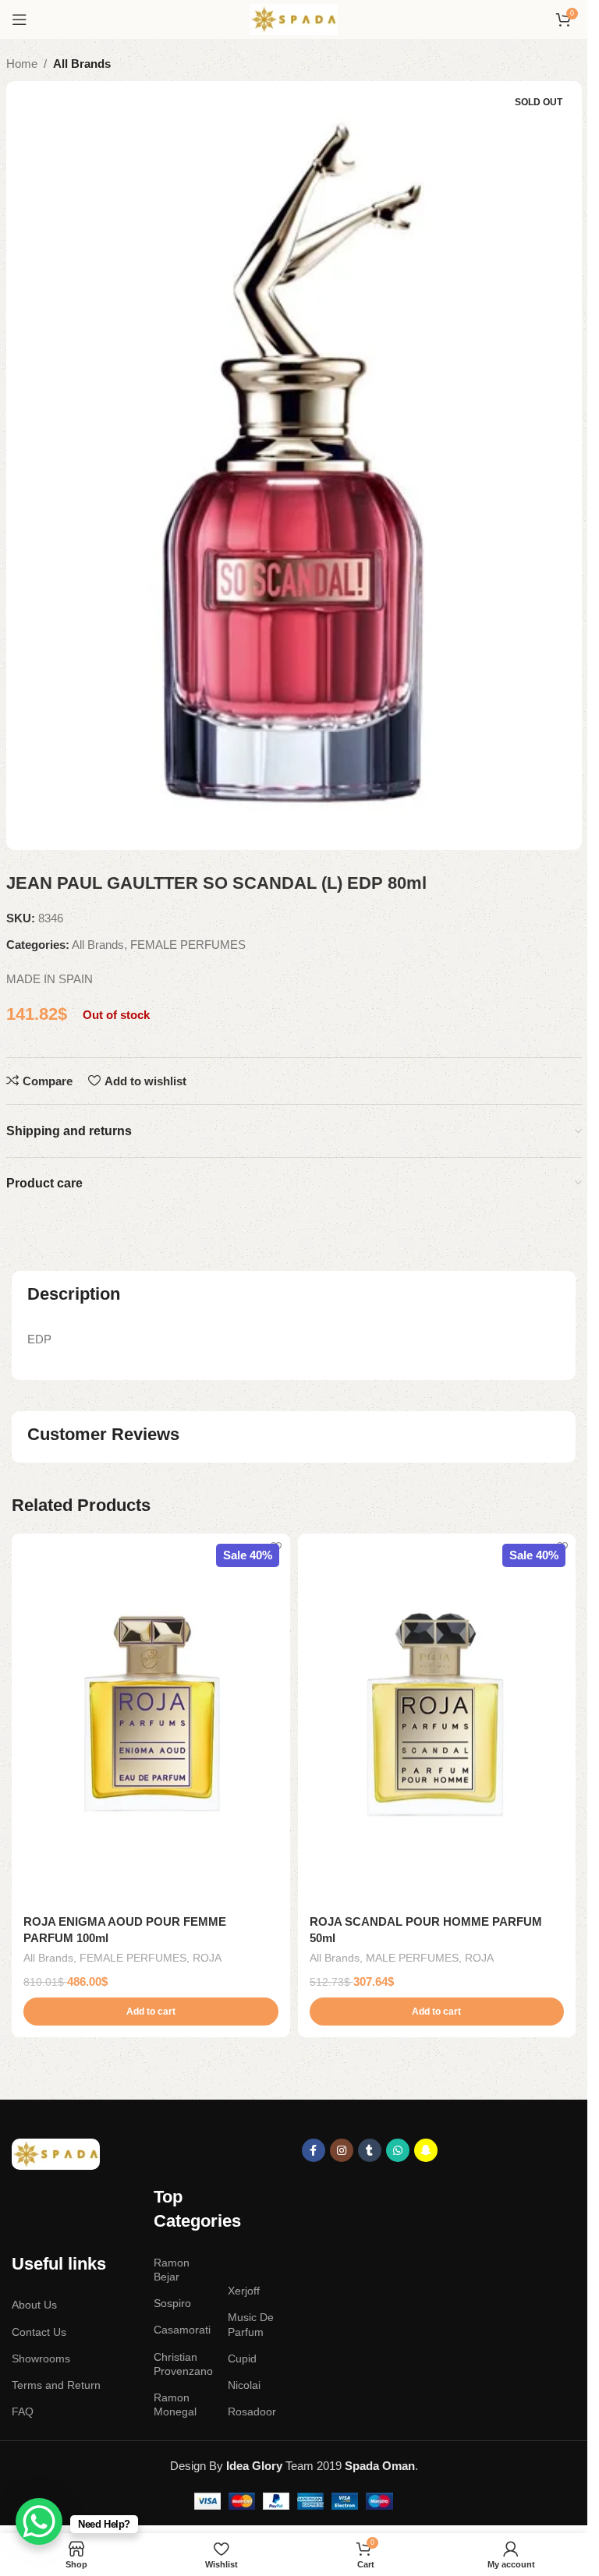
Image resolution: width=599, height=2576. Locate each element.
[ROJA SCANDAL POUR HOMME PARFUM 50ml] (437, 1719)
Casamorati (182, 2330)
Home (22, 64)
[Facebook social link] (314, 2150)
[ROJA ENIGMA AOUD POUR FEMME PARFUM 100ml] (151, 1719)
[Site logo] (294, 18)
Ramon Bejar (172, 2270)
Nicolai (244, 2385)
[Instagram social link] (342, 2150)
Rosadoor (252, 2411)
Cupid (242, 2358)
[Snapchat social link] (426, 2150)
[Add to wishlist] (276, 1547)
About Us (34, 2305)
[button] (151, 2012)
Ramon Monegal (175, 2404)
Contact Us (39, 2332)
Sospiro (172, 2303)
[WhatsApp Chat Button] (39, 2521)
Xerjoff (244, 2291)
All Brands (82, 64)
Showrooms (41, 2358)
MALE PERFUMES (412, 1958)
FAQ (23, 2411)
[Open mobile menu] (19, 19)
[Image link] (56, 2153)
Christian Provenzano (183, 2364)
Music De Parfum (251, 2324)
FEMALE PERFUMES (188, 945)
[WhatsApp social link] (398, 2150)
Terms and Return (56, 2385)
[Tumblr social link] (370, 2150)
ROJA (207, 1958)
